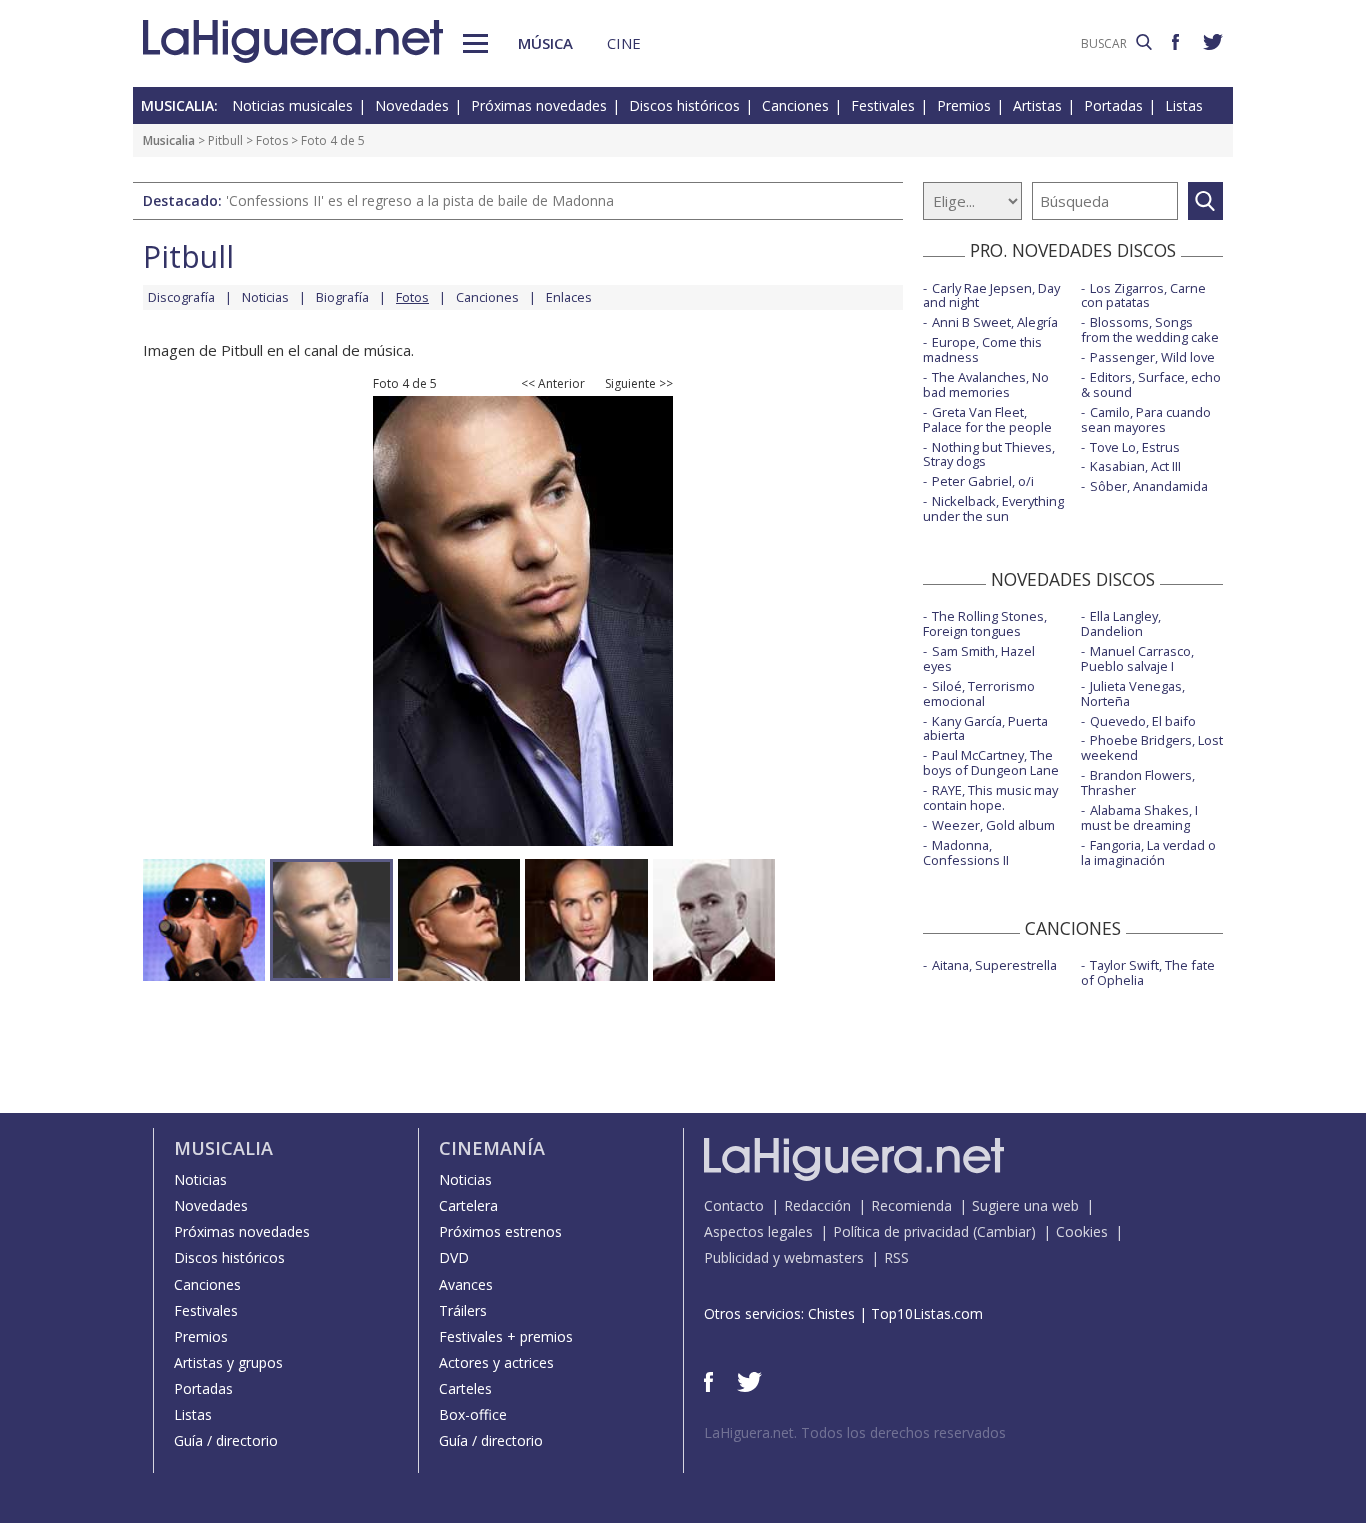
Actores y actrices (496, 1362)
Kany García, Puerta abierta (985, 728)
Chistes (831, 1313)
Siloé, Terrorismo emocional (979, 693)
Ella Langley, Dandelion (1121, 623)
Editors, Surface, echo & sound (1151, 384)
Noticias (265, 297)
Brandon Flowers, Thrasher (1138, 782)
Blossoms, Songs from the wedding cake (1150, 329)
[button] (475, 43)
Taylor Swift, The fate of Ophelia (1148, 972)
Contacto (734, 1205)
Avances (466, 1284)
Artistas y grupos (228, 1362)
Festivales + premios (506, 1336)
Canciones (795, 105)
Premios (964, 105)
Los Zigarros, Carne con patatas (1143, 295)
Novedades (412, 105)
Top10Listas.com (927, 1313)
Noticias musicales (292, 105)
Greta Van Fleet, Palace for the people (987, 419)
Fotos (272, 140)
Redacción (817, 1205)
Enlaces (569, 297)
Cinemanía (492, 1148)
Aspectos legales (758, 1231)
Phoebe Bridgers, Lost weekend (1152, 747)
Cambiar (1004, 1231)
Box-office (473, 1414)
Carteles (465, 1388)
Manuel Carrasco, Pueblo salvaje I (1137, 658)
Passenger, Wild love (1152, 357)
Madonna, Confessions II (966, 852)
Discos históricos (684, 105)
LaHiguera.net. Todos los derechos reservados (855, 1432)
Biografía (342, 297)
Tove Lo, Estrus (1135, 447)
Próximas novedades (539, 105)
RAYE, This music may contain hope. (990, 797)
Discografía (181, 297)
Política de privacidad (901, 1231)
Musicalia (169, 140)
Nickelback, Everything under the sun (993, 508)
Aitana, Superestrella (994, 965)
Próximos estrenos (500, 1231)
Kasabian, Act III (1135, 466)
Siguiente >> (639, 384)
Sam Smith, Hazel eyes (979, 658)
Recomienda (911, 1205)
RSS (896, 1257)
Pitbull (225, 140)
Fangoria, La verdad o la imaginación (1148, 852)
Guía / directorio (226, 1440)
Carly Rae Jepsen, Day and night (991, 295)
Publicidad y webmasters (784, 1257)
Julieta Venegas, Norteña (1133, 693)
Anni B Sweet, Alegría (995, 322)
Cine (624, 43)
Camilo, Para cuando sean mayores (1146, 419)
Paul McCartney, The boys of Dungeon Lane (991, 762)
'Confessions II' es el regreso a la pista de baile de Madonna (420, 200)
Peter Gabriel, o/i (983, 481)
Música (545, 43)
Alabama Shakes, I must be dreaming (1139, 817)
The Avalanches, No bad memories (986, 384)
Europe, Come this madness (982, 349)
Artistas (1037, 105)
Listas (1184, 105)
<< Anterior (553, 384)
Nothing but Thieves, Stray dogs (989, 454)
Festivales (883, 105)
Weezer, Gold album (993, 825)
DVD (454, 1257)
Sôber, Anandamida (1149, 486)
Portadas (1113, 105)
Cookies (1082, 1231)
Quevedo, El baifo (1143, 721)
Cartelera (468, 1205)
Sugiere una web (1025, 1205)
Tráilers (463, 1310)
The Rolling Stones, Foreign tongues (985, 623)
